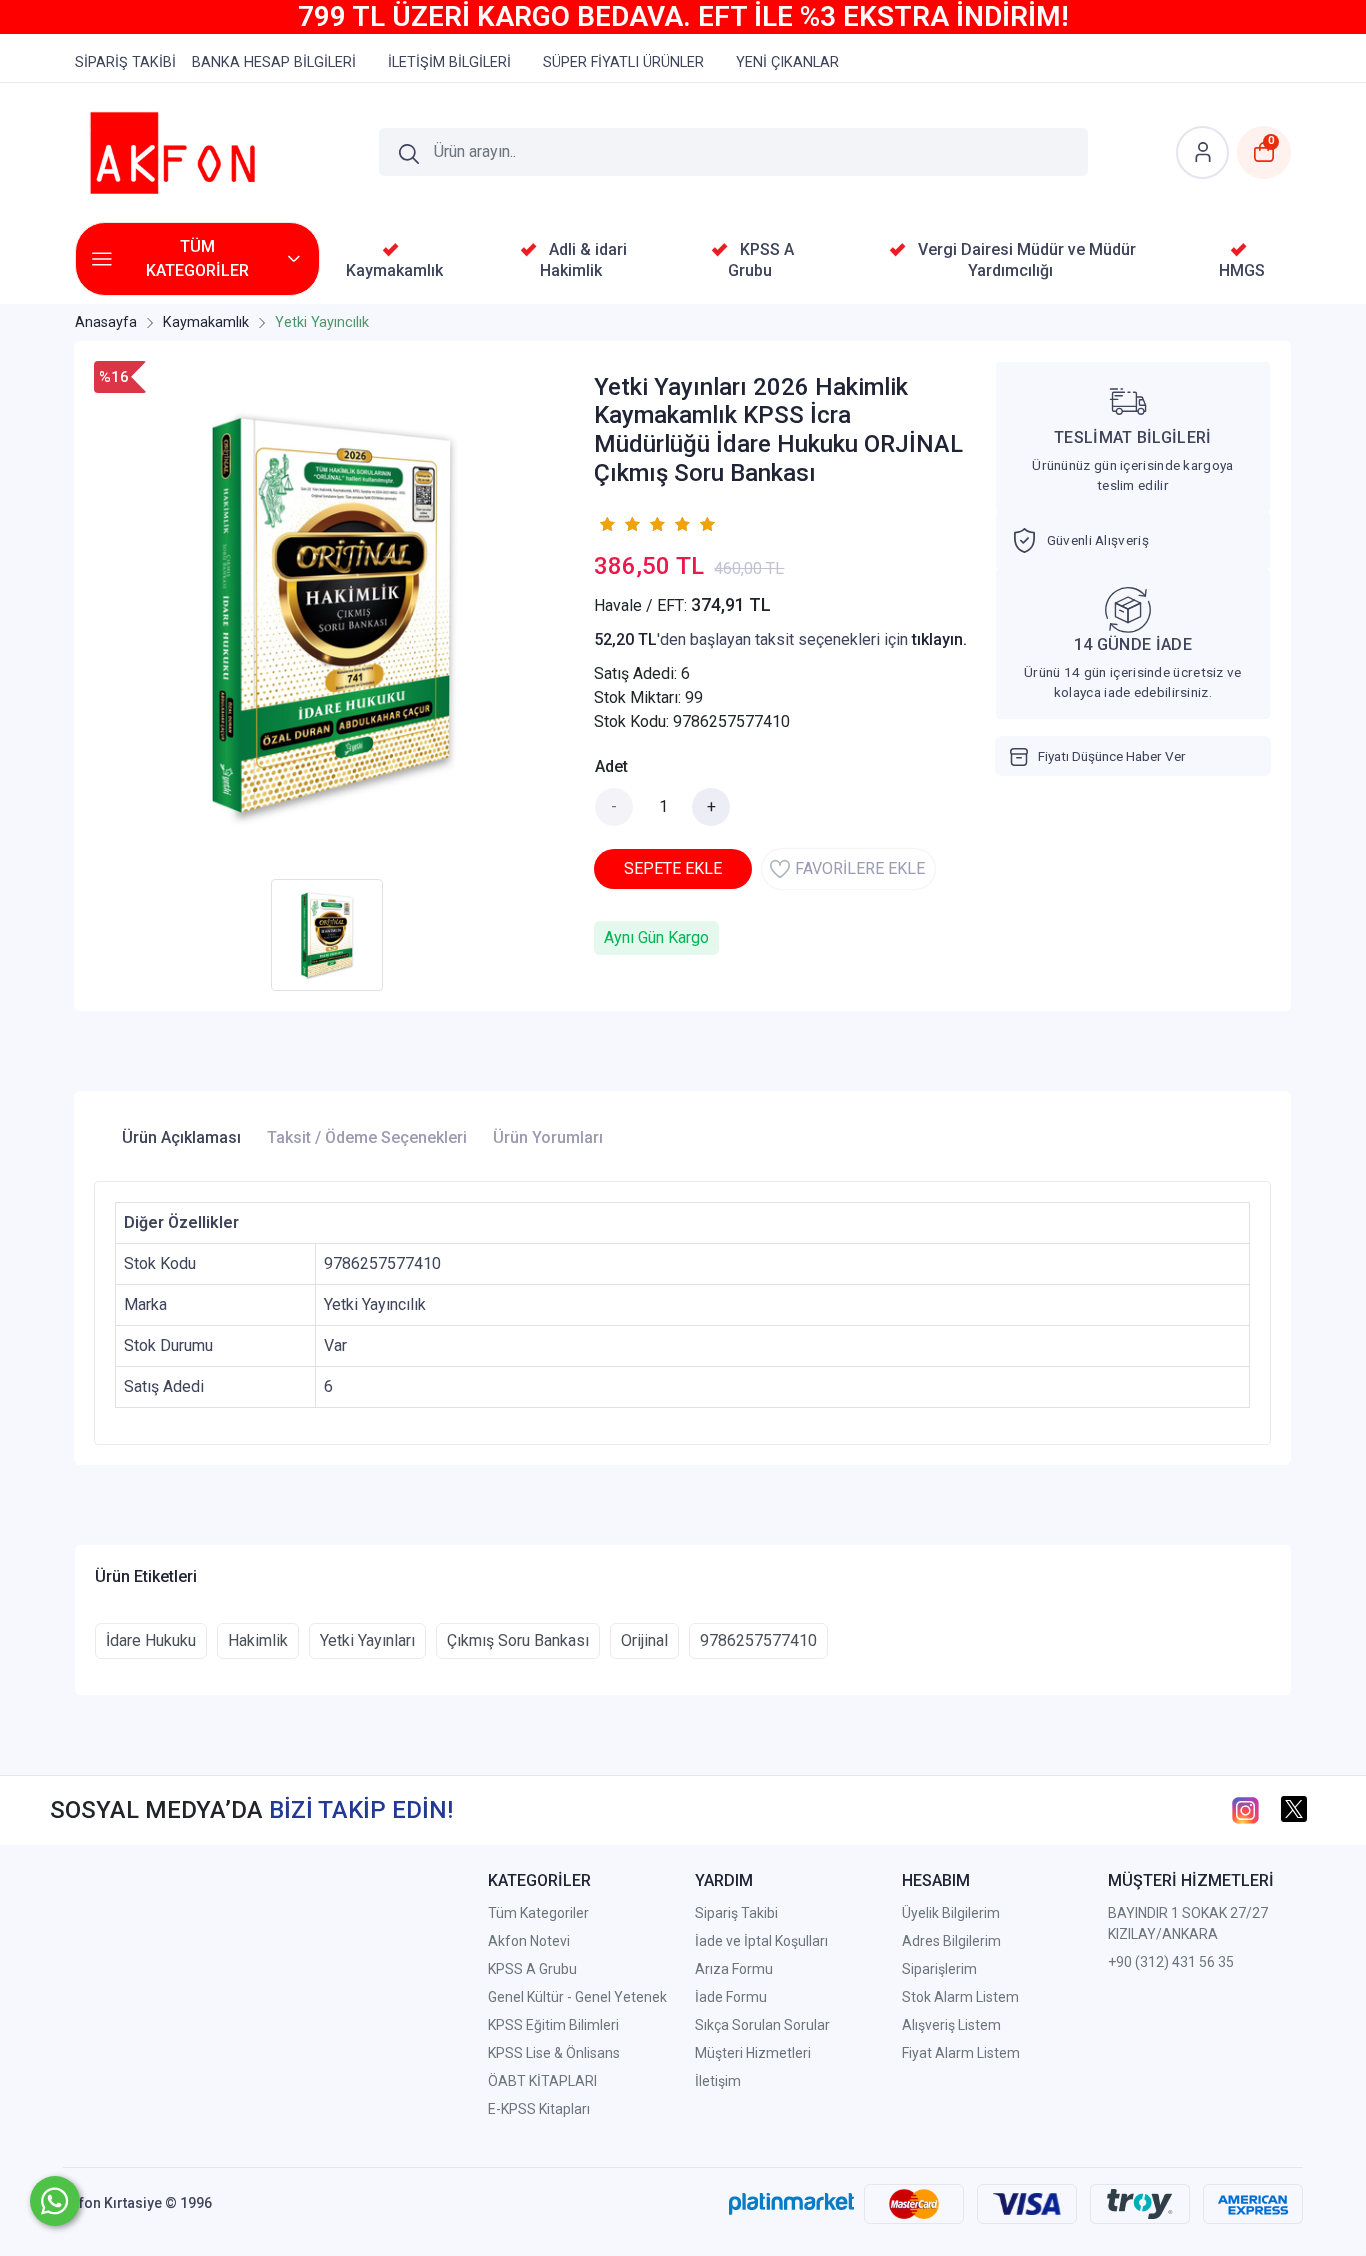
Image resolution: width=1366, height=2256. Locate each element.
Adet (611, 766)
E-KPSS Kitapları (539, 2109)
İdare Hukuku (151, 1640)
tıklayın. (939, 639)
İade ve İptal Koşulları (761, 1941)
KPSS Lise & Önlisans (554, 2053)
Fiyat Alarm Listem (961, 2053)
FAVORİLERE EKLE (860, 868)
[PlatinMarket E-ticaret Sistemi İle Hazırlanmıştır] (791, 2203)
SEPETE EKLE (673, 868)
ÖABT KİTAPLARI (542, 2081)
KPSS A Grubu (532, 1969)
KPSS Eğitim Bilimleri (553, 2025)
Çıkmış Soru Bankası (518, 1640)
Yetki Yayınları (367, 1640)
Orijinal (644, 1640)
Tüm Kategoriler (538, 1913)
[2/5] (619, 524)
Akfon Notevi (529, 1941)
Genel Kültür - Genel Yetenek (577, 1997)
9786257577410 (758, 1640)
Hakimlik (258, 1640)
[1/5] (606, 524)
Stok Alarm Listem (960, 1997)
